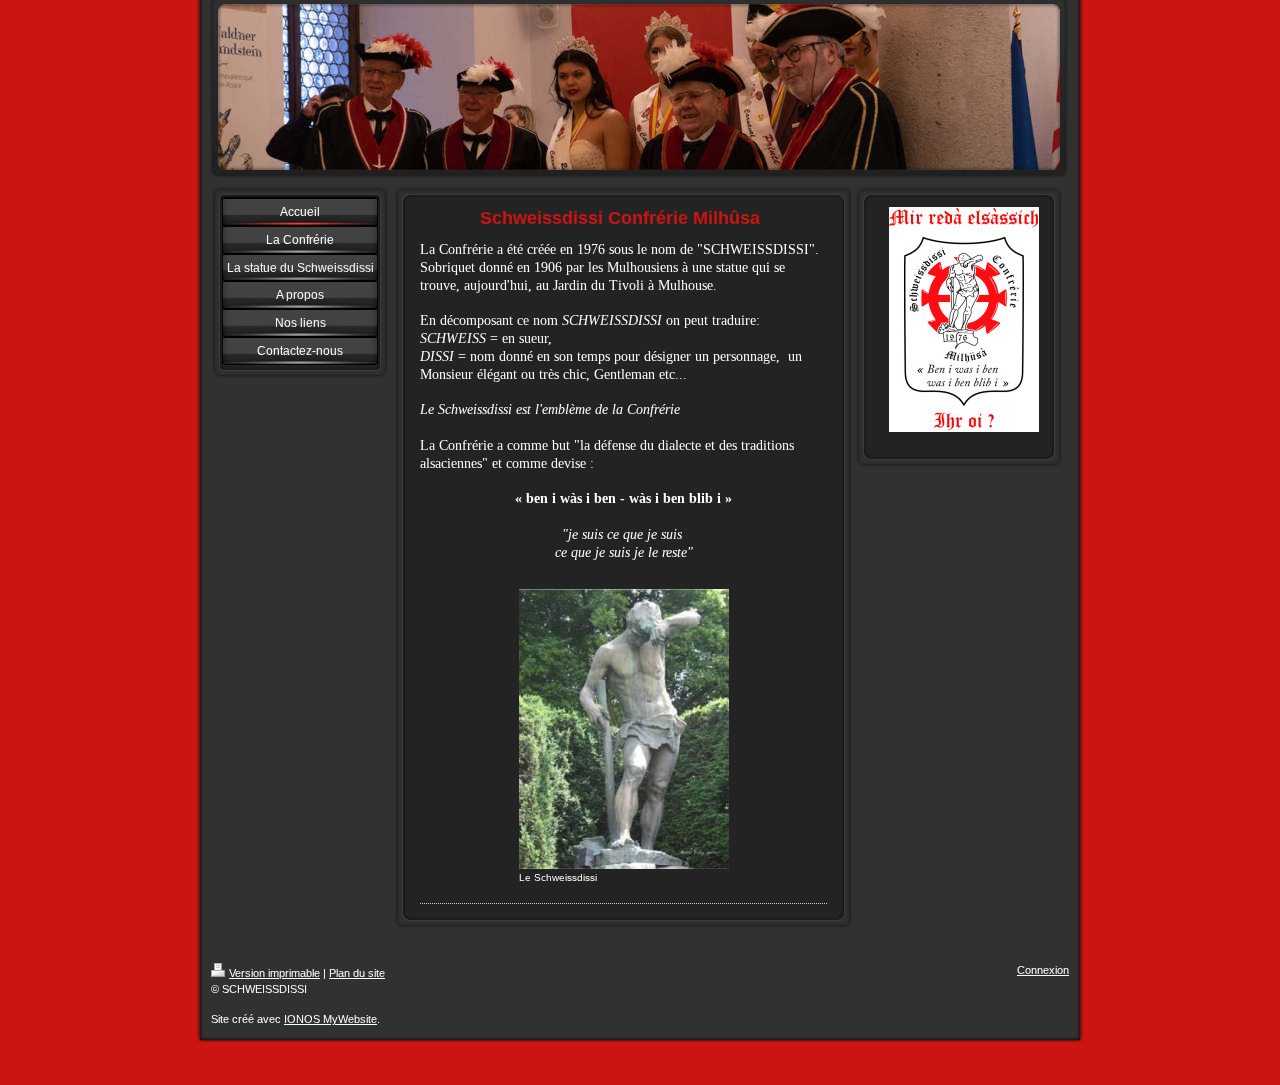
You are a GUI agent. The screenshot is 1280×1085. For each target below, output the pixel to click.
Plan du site (357, 973)
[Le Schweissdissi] (624, 729)
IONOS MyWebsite (330, 1019)
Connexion (1043, 970)
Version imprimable (274, 973)
